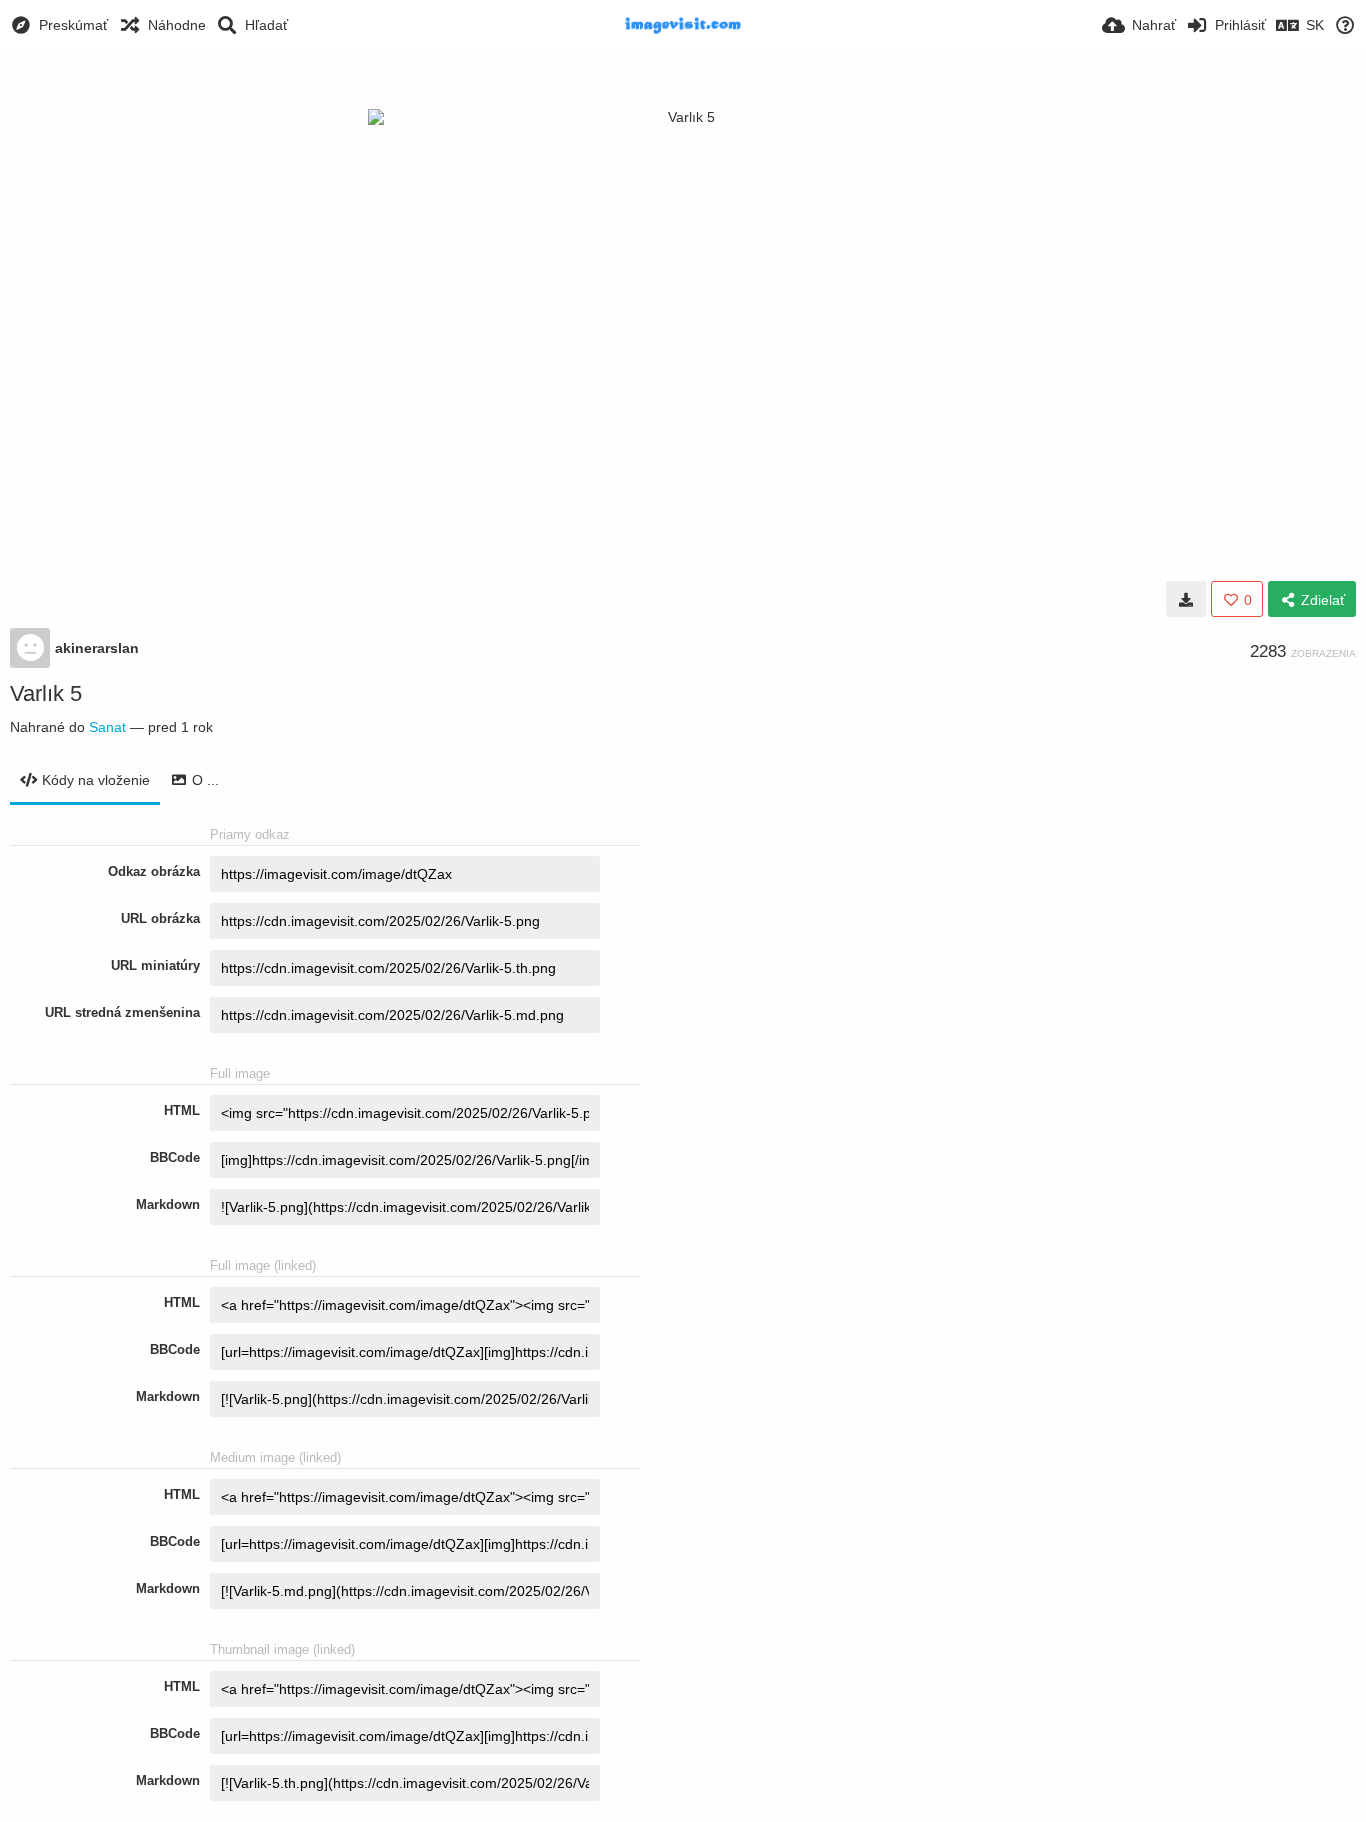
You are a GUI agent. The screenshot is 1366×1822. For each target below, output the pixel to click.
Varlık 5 (46, 693)
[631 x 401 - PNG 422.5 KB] (1186, 599)
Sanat (107, 727)
